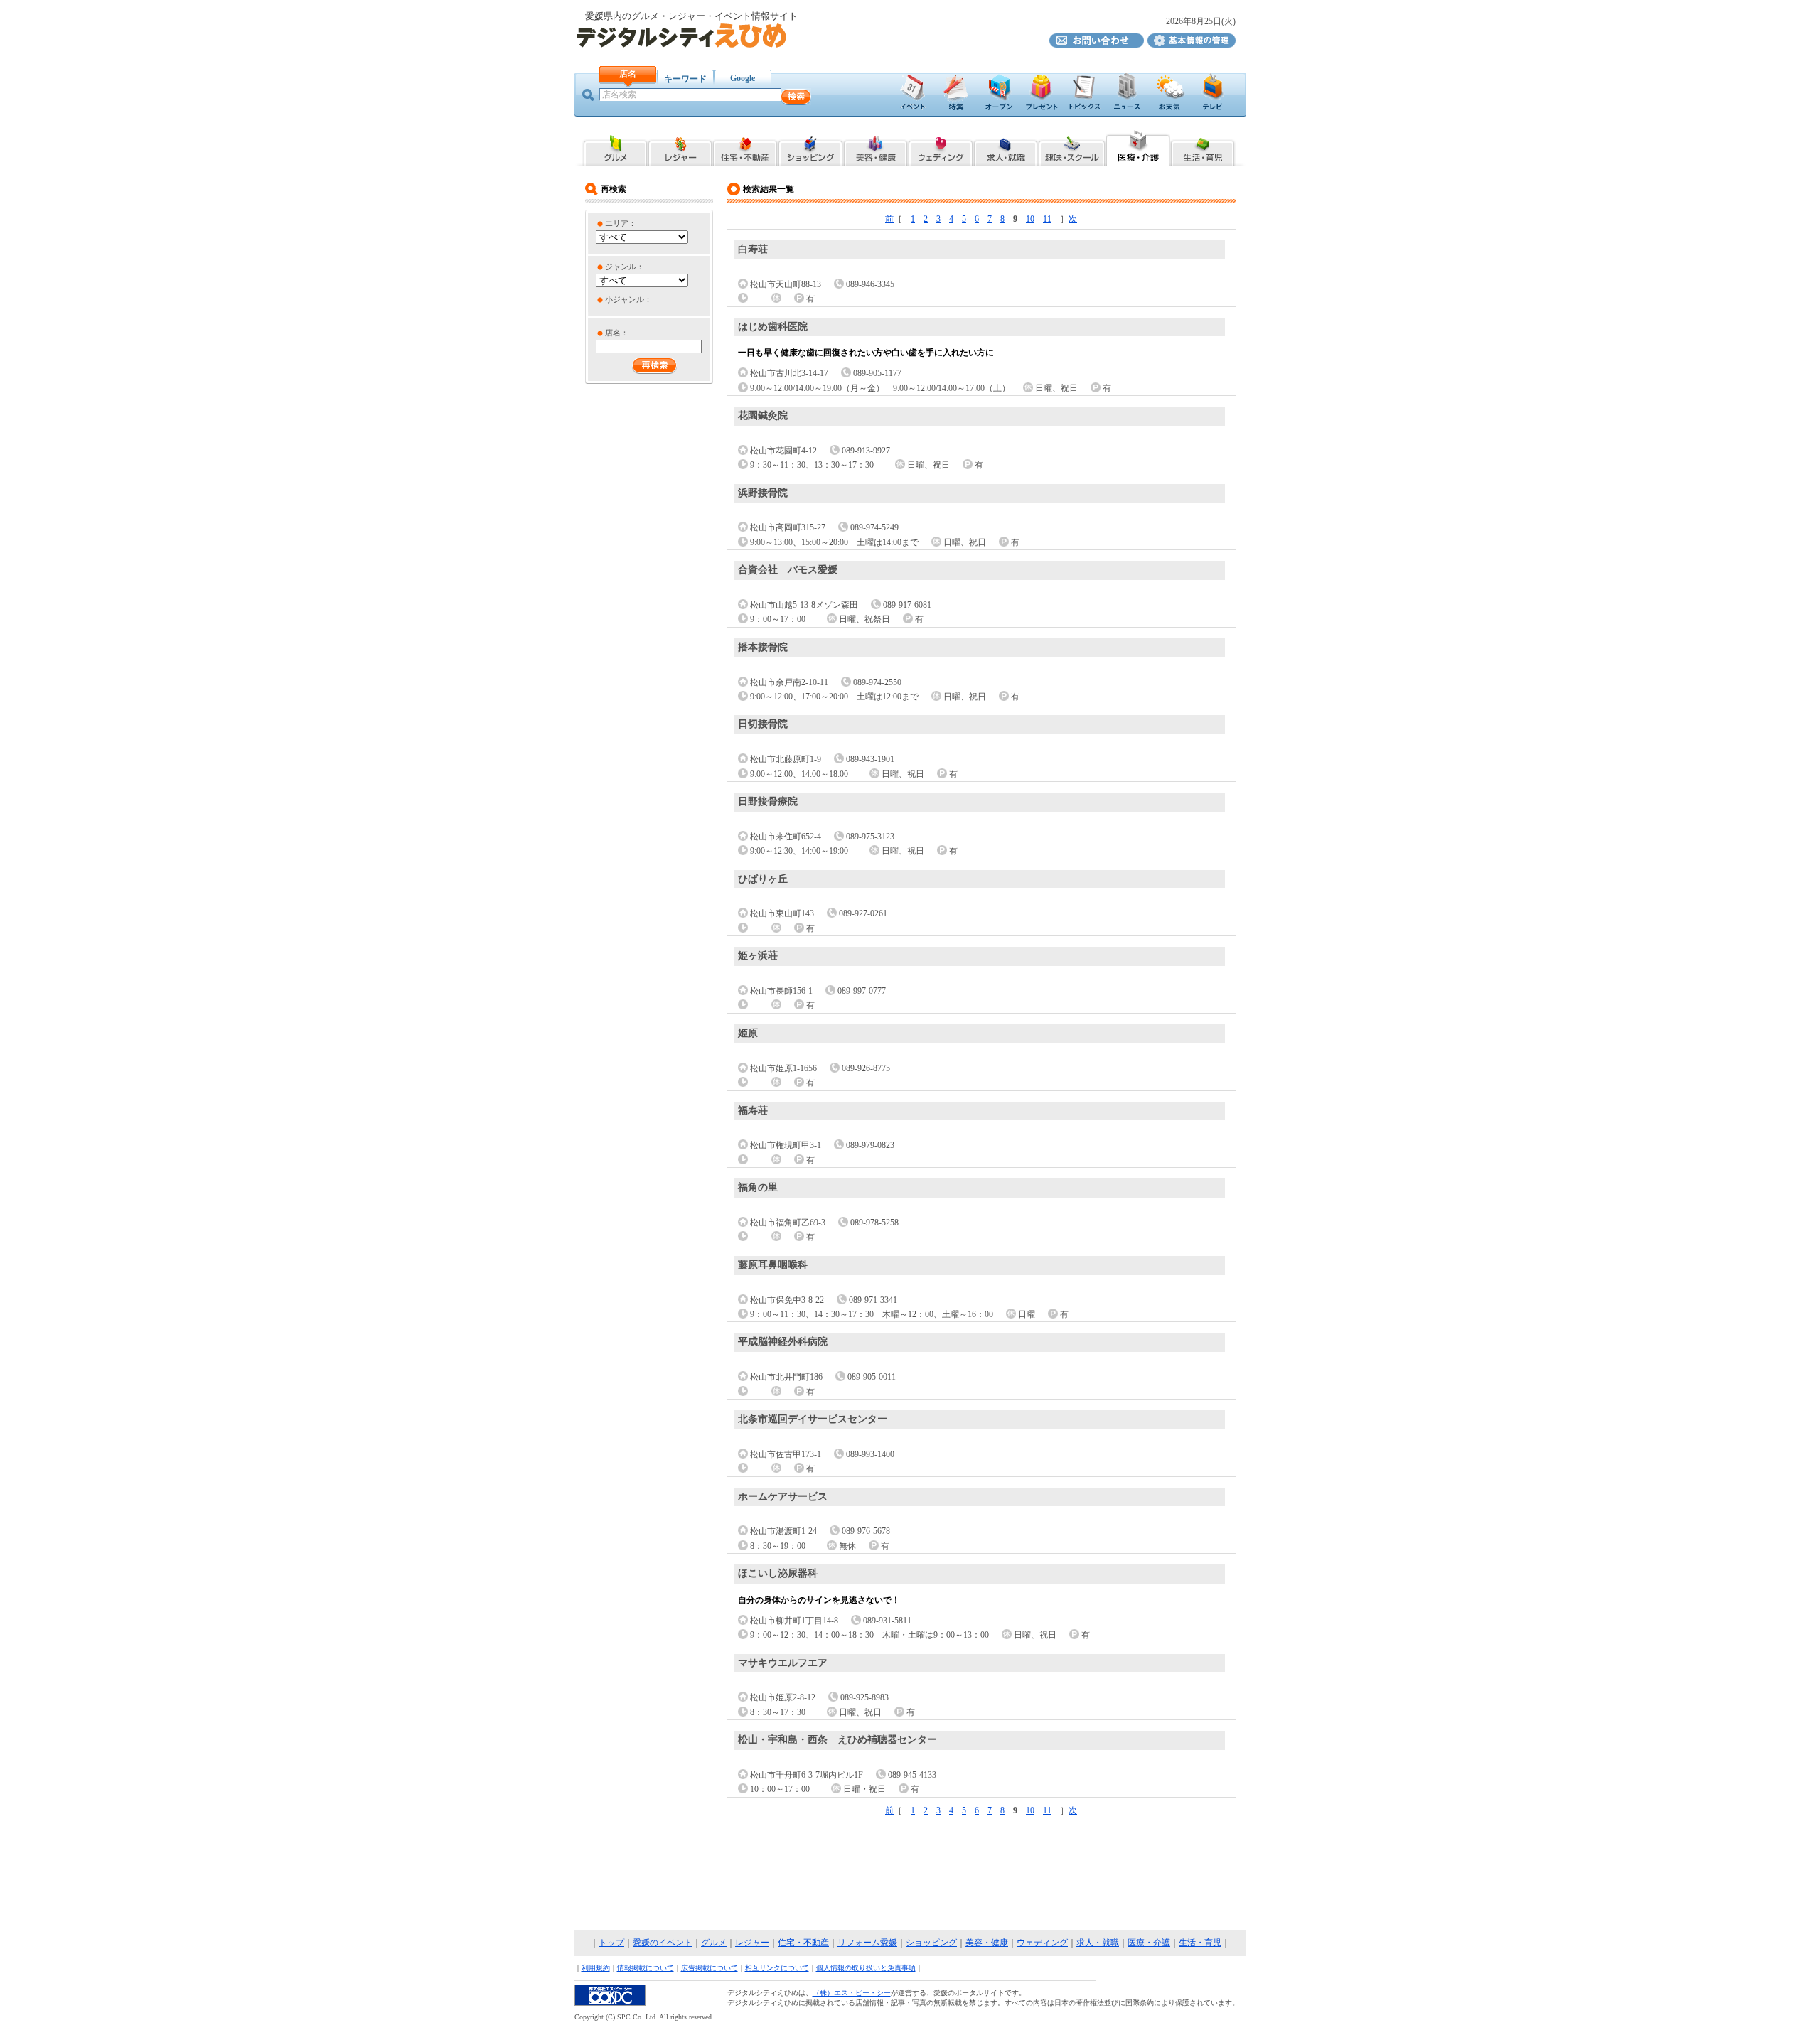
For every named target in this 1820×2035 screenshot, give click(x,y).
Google (743, 78)
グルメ (714, 1943)
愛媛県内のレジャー (680, 147)
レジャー (752, 1943)
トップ (611, 1943)
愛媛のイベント (663, 1943)
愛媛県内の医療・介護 (1138, 147)
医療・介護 (1149, 1943)
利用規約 (596, 1968)
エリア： (621, 223)
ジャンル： (625, 267)
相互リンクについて (777, 1968)
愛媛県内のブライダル (941, 147)
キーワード (685, 79)
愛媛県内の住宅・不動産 (745, 147)
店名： (617, 333)
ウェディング (1042, 1943)
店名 (628, 74)
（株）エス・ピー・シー (852, 1993)
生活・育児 (1200, 1943)
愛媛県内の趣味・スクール (1072, 147)
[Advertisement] (910, 1874)
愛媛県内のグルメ (615, 147)
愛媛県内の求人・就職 (1006, 147)
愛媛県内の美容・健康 (876, 147)
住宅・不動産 (803, 1943)
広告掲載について (710, 1968)
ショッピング (931, 1943)
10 (1030, 219)
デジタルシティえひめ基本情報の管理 (1192, 41)
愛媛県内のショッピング (810, 147)
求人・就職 (1098, 1943)
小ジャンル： (628, 299)
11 (1047, 219)
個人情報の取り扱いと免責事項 (866, 1968)
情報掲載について (646, 1968)
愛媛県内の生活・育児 (1203, 147)
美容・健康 (987, 1943)
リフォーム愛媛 (867, 1943)
